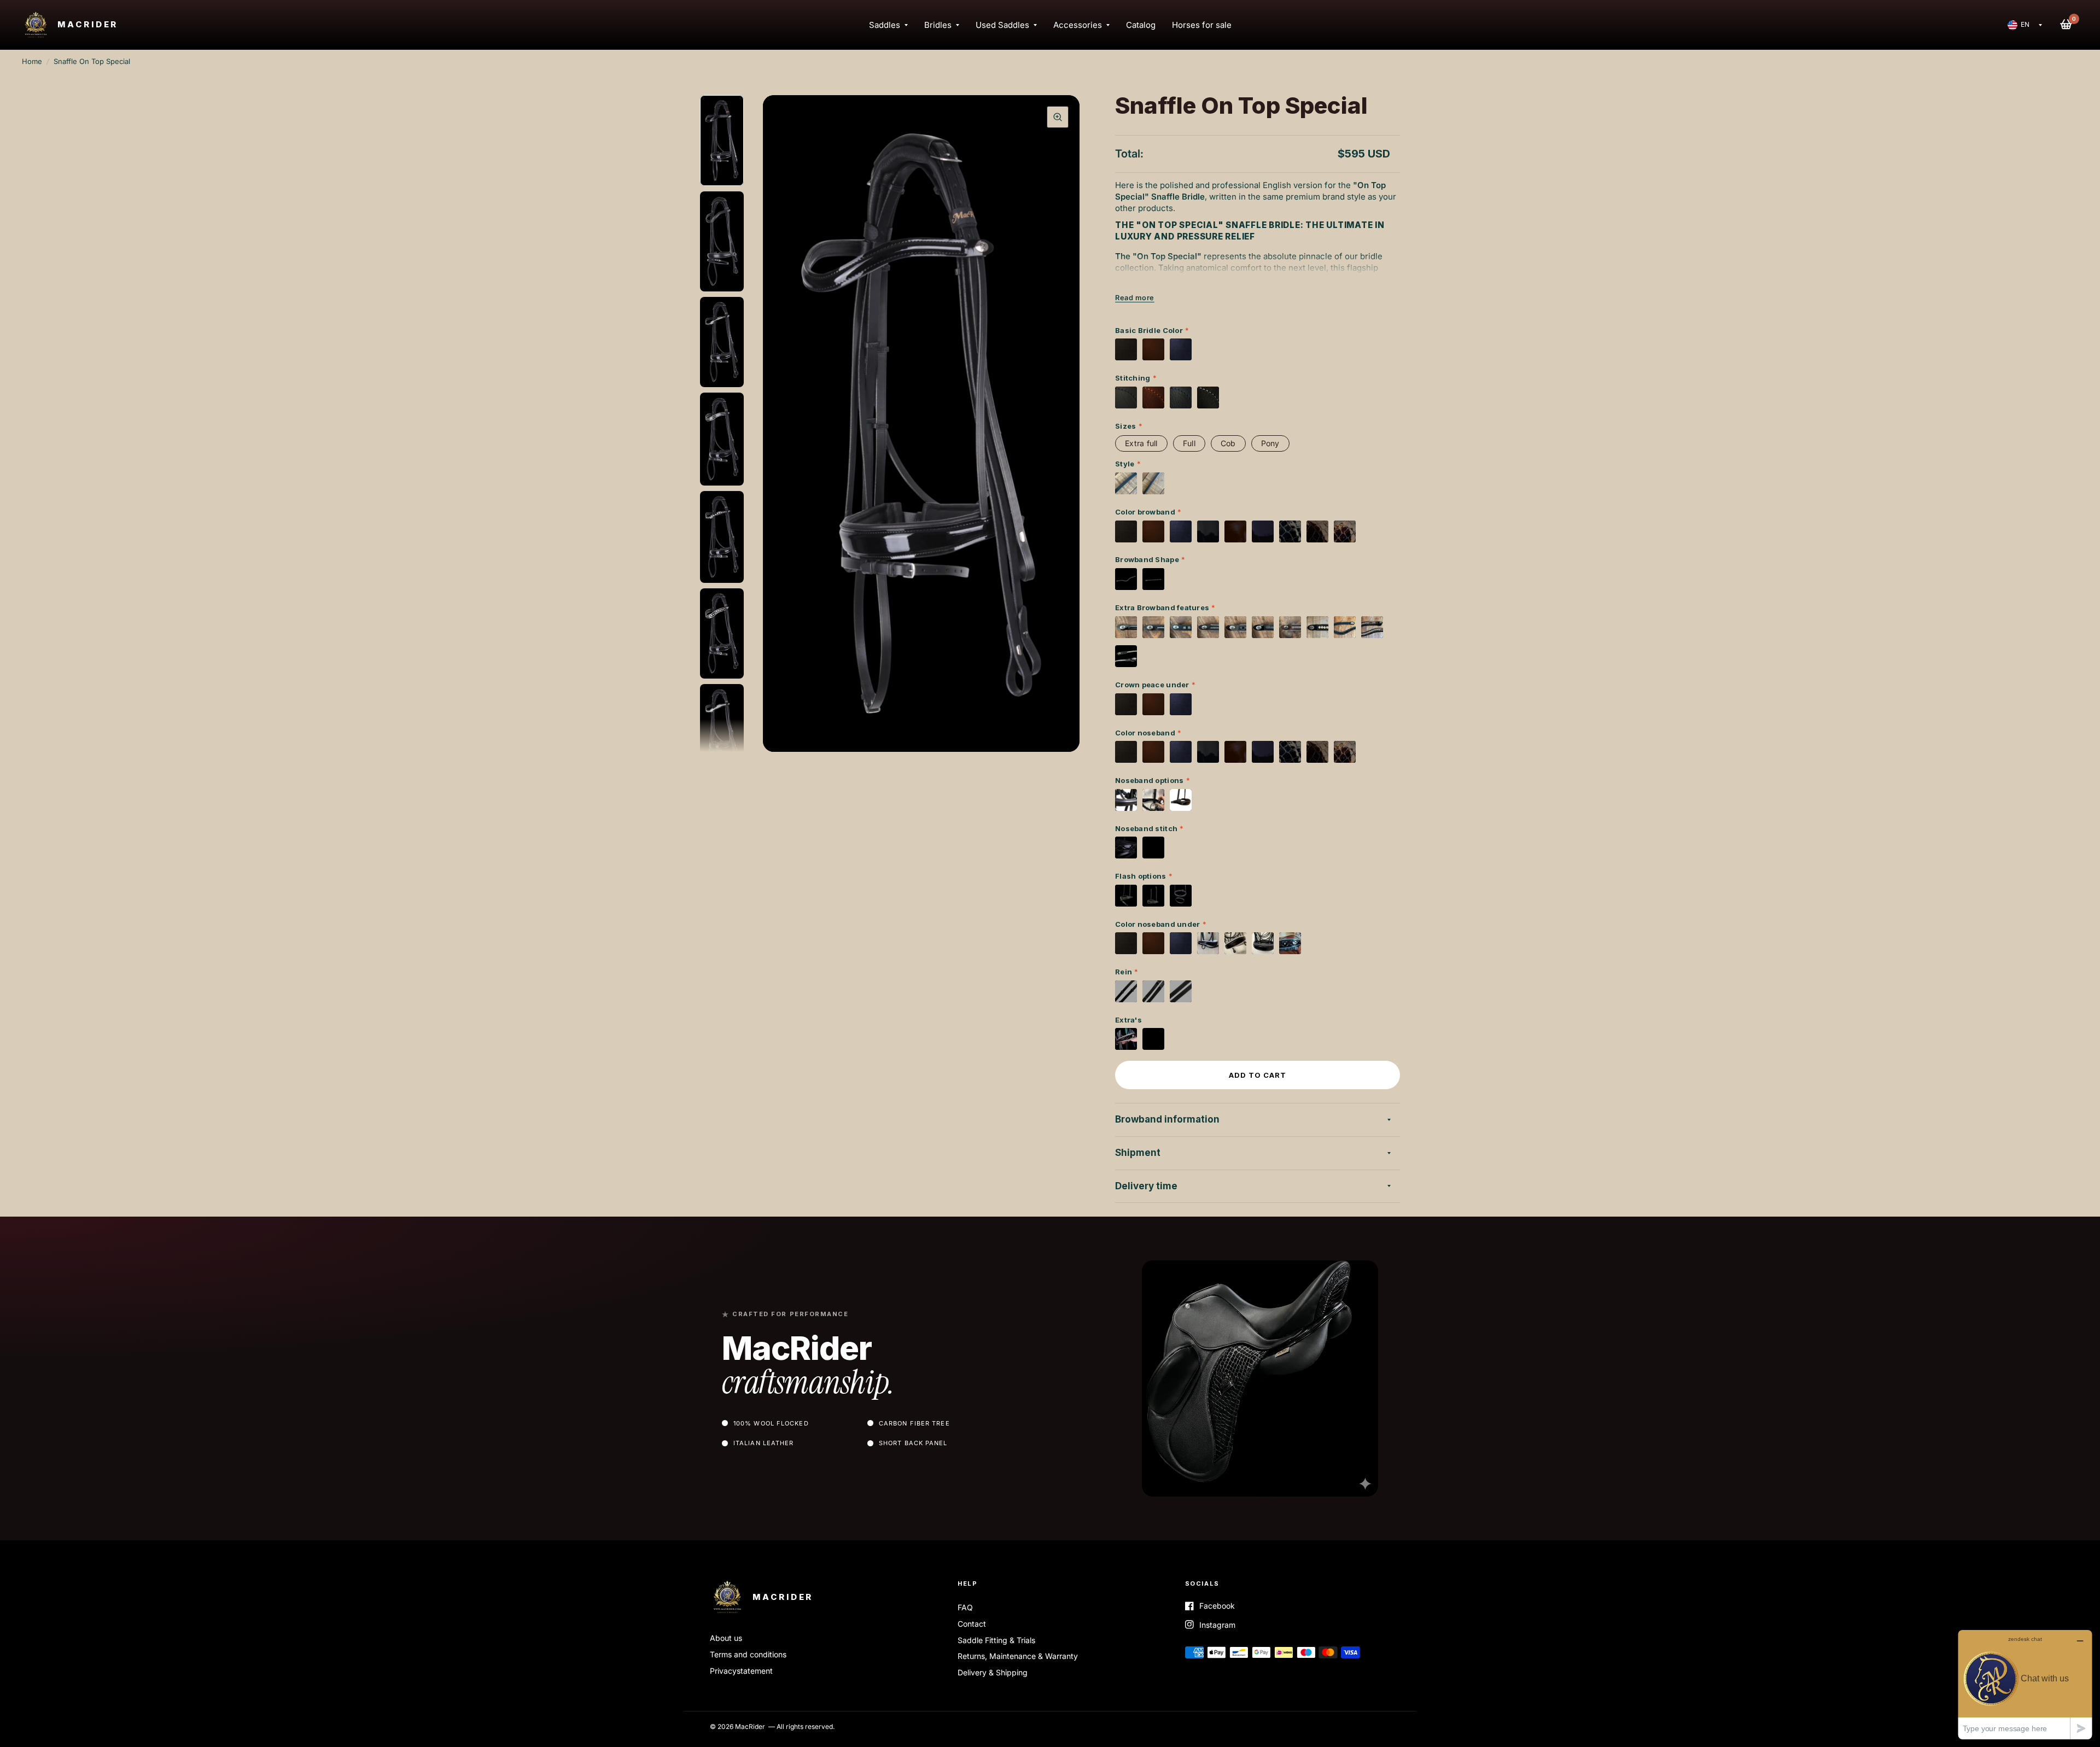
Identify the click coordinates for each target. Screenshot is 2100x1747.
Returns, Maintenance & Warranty (1018, 1656)
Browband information (1167, 1119)
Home (32, 61)
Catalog (1141, 25)
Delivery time (1146, 1186)
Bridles (938, 25)
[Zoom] (1058, 117)
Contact (972, 1624)
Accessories (1078, 25)
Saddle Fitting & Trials (996, 1640)
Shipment (1138, 1153)
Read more (1135, 298)
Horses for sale (1202, 25)
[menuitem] (888, 25)
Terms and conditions (748, 1654)
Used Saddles (1002, 25)
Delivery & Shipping (993, 1672)
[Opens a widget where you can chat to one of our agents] (2025, 1684)
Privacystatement (741, 1671)
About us (726, 1638)
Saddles (885, 25)
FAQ (965, 1607)
